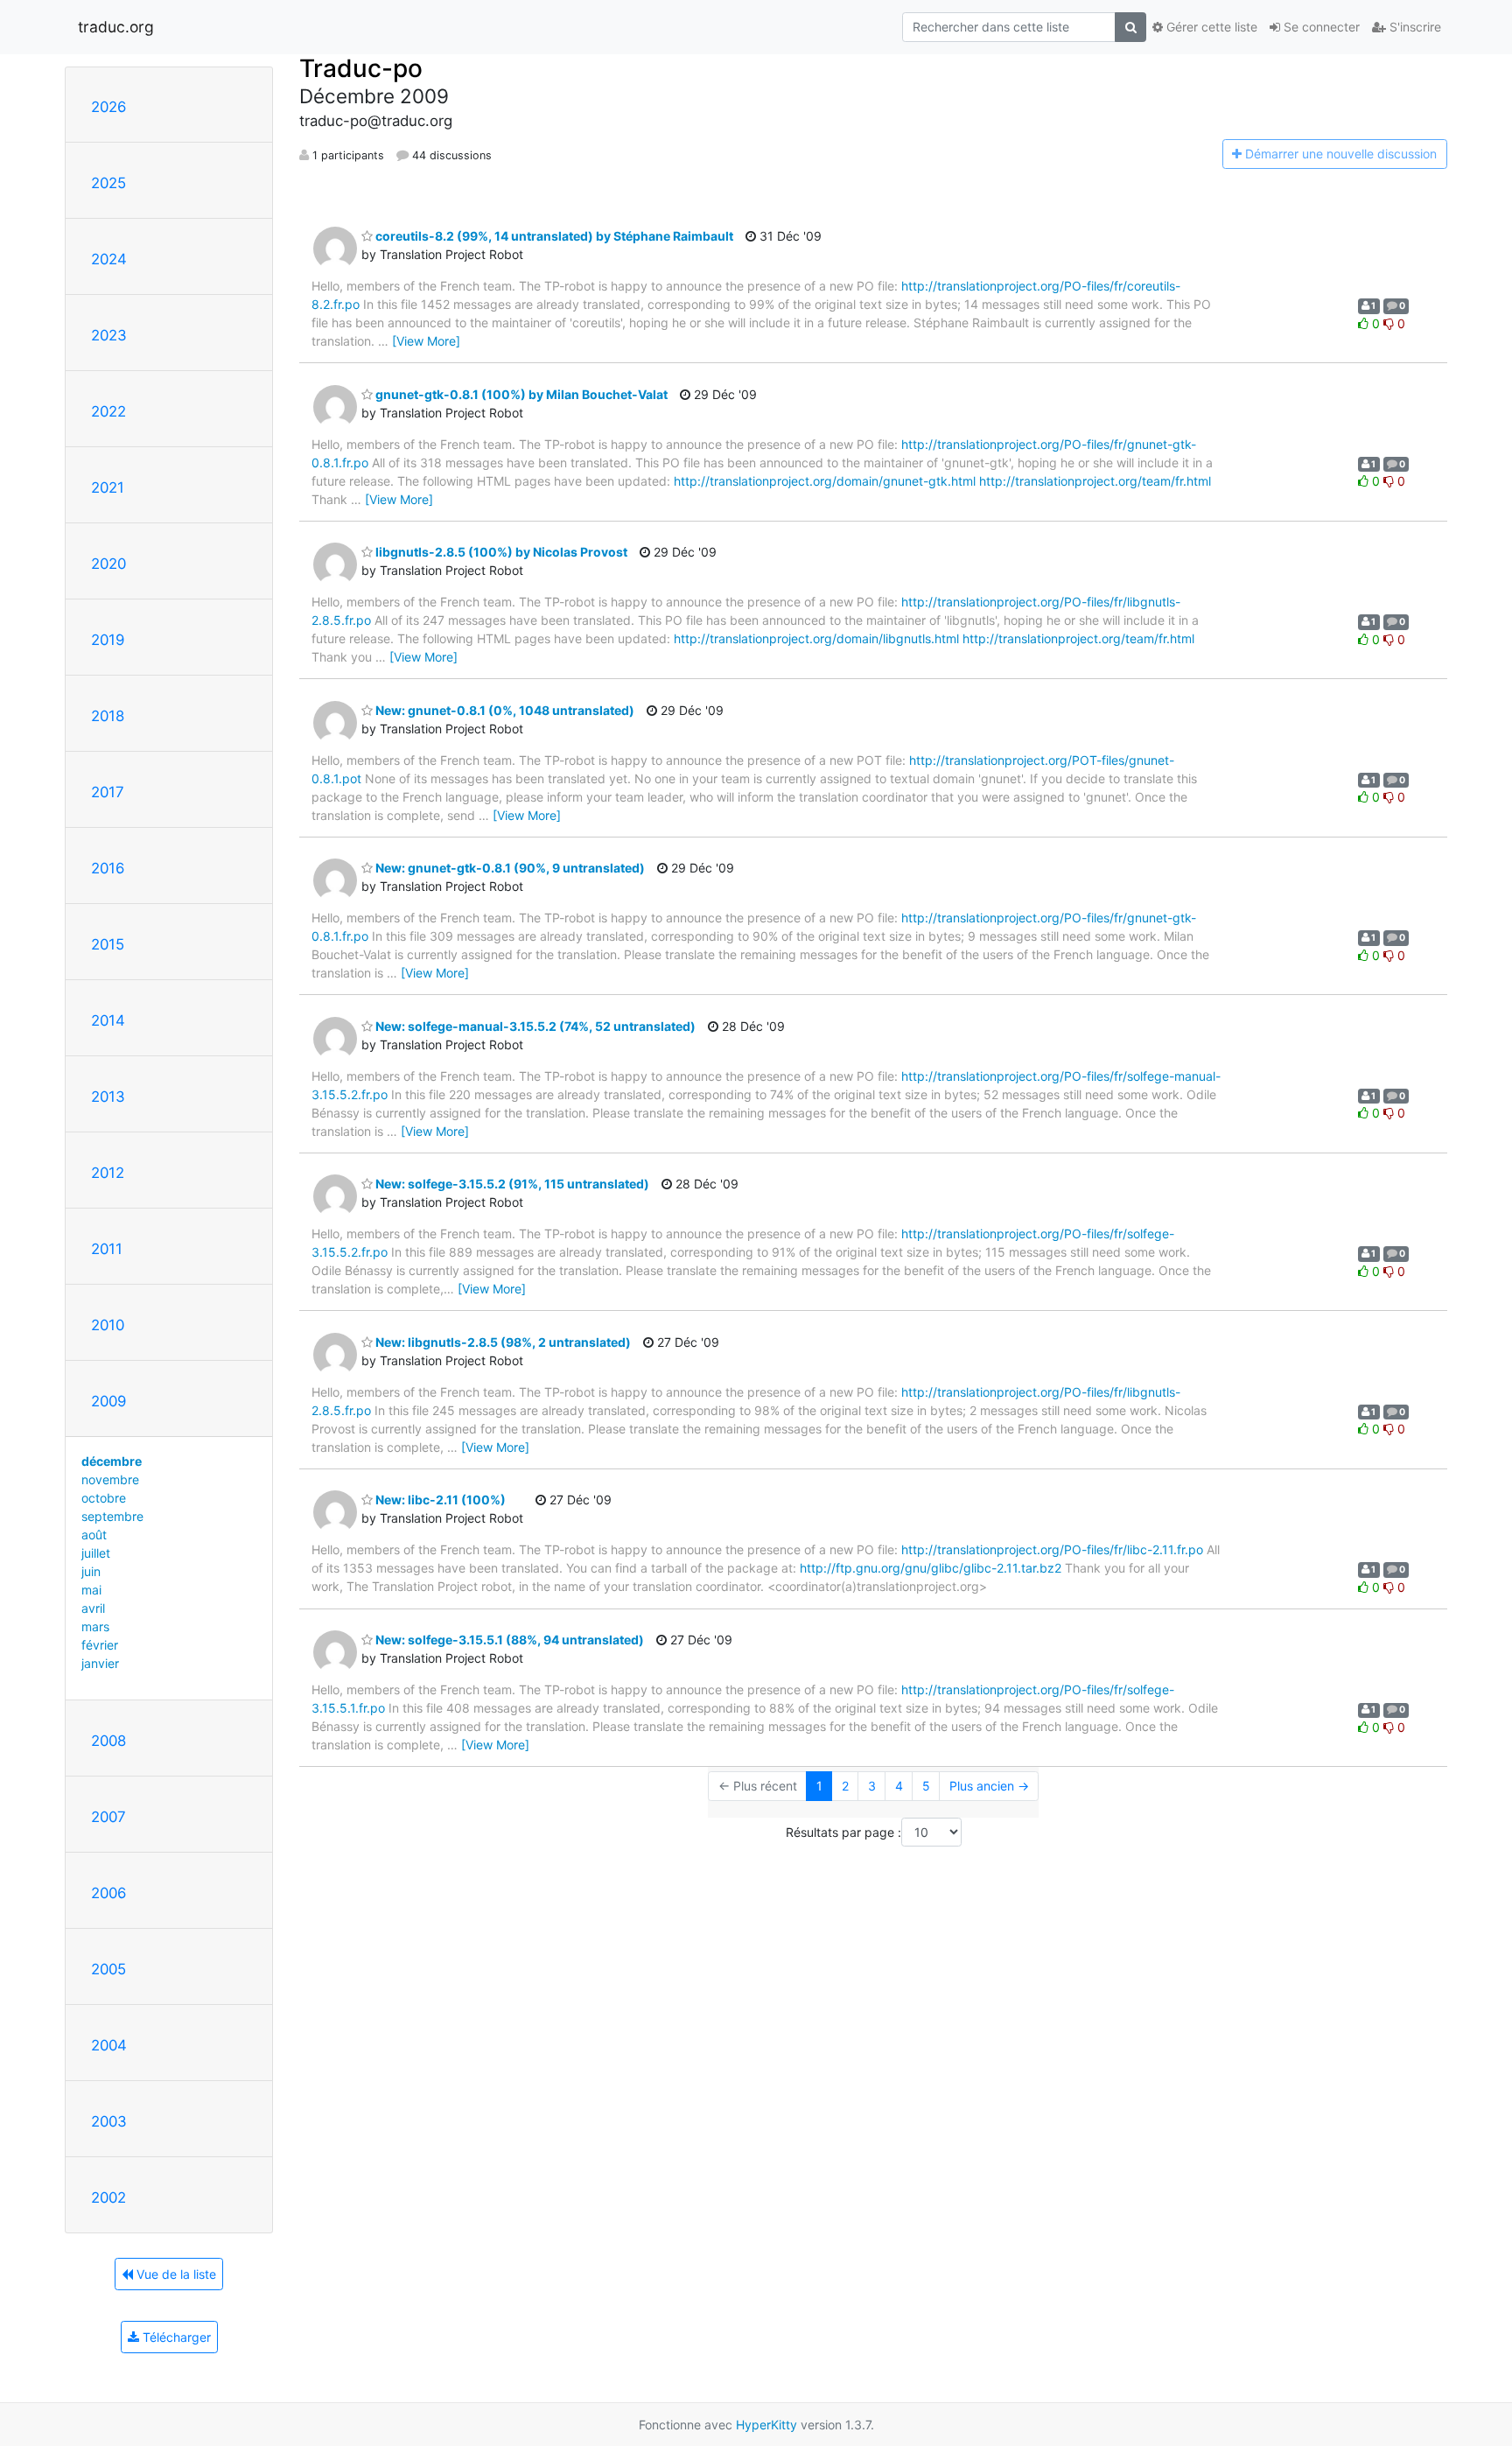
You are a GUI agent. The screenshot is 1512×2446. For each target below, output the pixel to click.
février (100, 1645)
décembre (112, 1461)
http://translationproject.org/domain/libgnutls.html (816, 638)
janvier (100, 1663)
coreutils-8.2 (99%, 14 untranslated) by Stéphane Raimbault (553, 236)
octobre (104, 1498)
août (94, 1535)
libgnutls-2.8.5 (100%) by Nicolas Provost (500, 552)
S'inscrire (1414, 27)
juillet (96, 1553)
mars (95, 1626)
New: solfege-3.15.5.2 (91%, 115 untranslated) (511, 1184)
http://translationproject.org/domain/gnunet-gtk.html (825, 481)
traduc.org (116, 27)
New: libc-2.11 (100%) (439, 1500)
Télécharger (175, 2337)
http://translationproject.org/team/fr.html (1095, 481)
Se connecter (1320, 27)
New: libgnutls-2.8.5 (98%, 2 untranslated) (502, 1342)
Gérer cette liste (1210, 27)
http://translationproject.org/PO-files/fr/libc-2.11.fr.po (1052, 1549)
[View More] (426, 341)
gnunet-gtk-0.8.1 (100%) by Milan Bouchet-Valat (520, 394)
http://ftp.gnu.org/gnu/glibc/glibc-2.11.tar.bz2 (931, 1568)
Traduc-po (361, 68)
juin (91, 1571)
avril (93, 1608)
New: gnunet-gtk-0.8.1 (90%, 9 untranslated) (509, 868)
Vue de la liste (175, 2274)
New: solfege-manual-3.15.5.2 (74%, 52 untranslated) (534, 1026)
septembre (112, 1516)
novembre (110, 1479)
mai (91, 1590)
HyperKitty (766, 2425)
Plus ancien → (989, 1786)
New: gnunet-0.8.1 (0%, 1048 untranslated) (504, 710)
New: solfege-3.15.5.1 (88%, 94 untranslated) (508, 1640)
